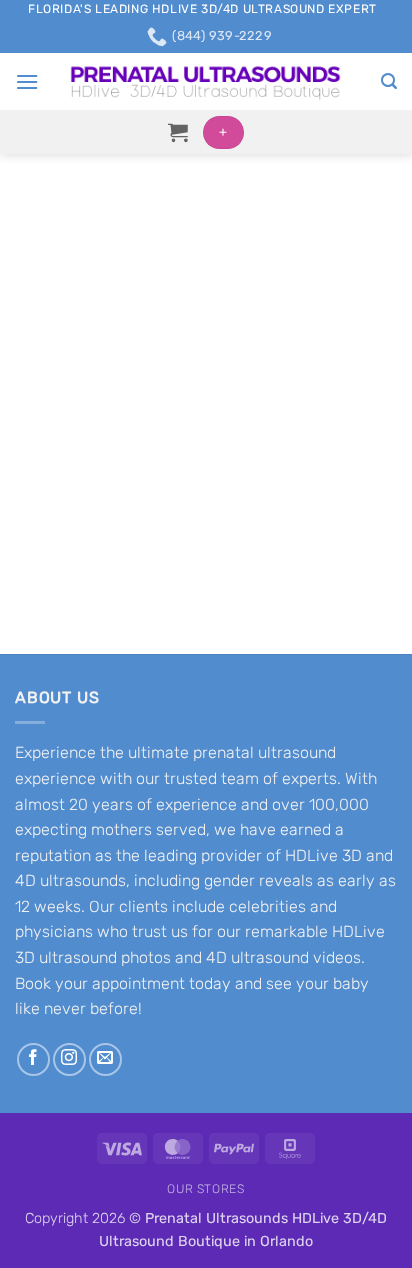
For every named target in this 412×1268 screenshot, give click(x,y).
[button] (27, 81)
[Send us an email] (105, 1059)
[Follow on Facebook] (33, 1059)
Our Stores (205, 1189)
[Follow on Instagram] (69, 1059)
